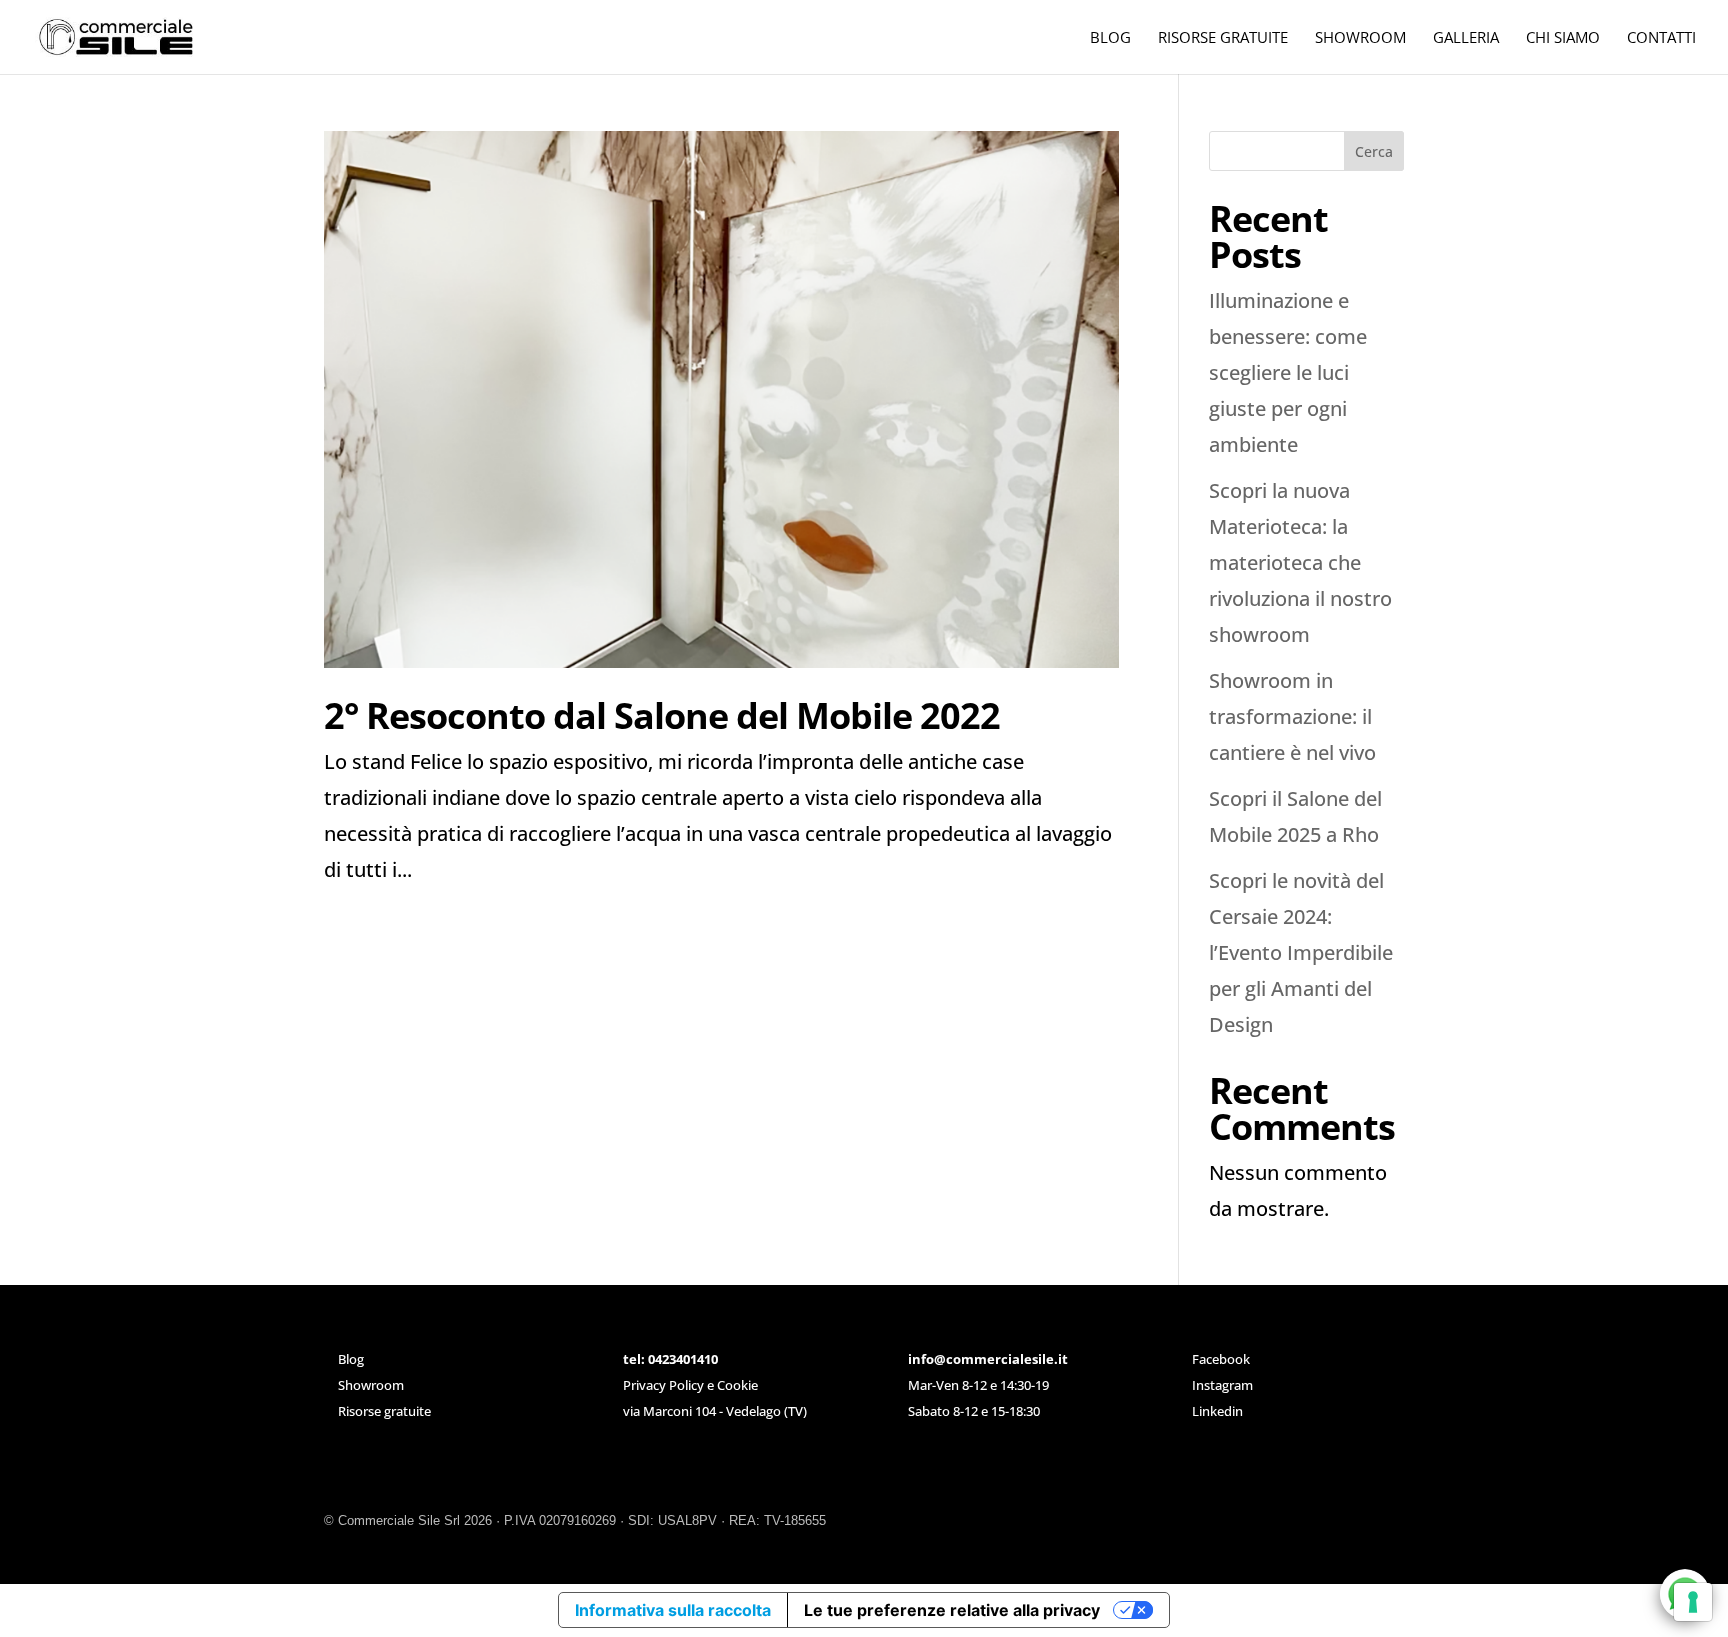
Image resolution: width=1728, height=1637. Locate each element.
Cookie (737, 1385)
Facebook (1221, 1359)
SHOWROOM (1360, 38)
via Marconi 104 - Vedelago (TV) (715, 1411)
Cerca (1374, 151)
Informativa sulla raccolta (673, 1610)
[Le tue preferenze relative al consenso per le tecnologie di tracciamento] (1693, 1602)
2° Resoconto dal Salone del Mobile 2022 (662, 715)
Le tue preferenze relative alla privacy (952, 1610)
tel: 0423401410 (670, 1359)
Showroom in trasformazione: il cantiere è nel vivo (1292, 716)
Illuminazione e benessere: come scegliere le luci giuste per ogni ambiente (1288, 372)
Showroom (371, 1385)
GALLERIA (1466, 38)
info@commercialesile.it (988, 1359)
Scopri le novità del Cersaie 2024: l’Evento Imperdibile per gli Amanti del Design (1301, 952)
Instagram (1222, 1385)
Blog (351, 1359)
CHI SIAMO (1563, 38)
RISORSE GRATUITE (1223, 38)
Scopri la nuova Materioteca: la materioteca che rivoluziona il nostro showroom (1300, 562)
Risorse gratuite (384, 1411)
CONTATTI (1661, 38)
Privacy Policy (663, 1385)
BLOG (1110, 38)
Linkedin (1217, 1411)
